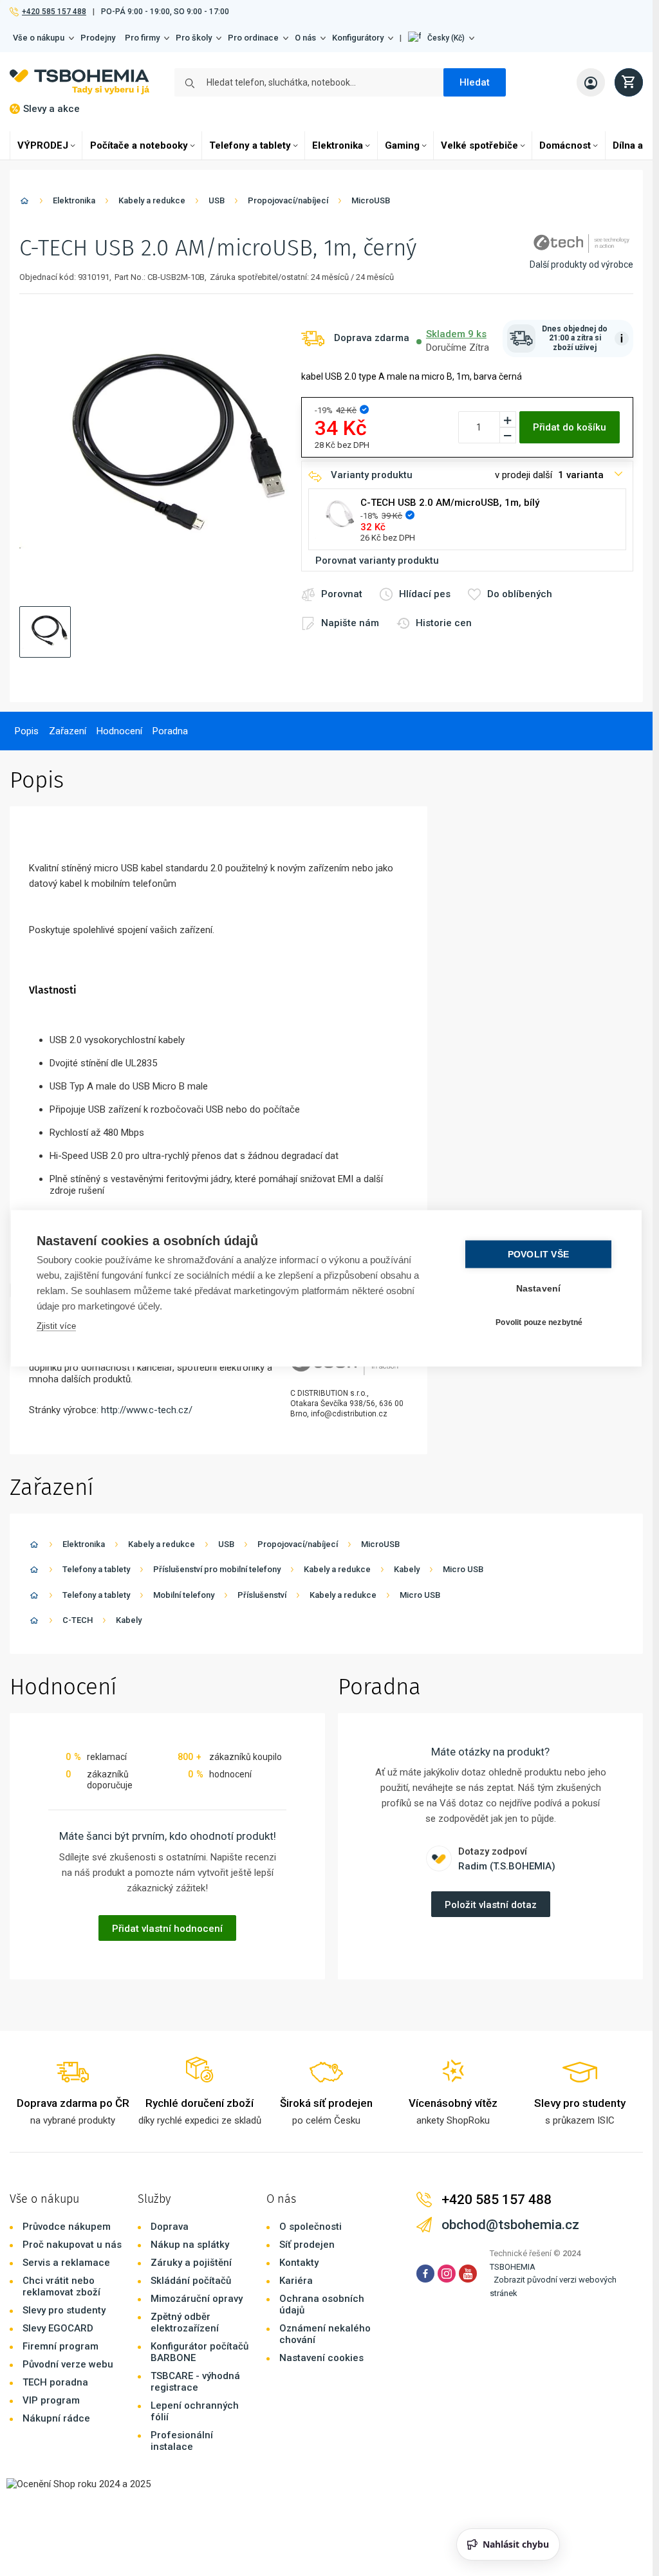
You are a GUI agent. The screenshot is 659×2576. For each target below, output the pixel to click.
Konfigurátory (358, 38)
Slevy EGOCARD (58, 2328)
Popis (27, 731)
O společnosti (311, 2227)
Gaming (402, 145)
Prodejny (98, 38)
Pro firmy (142, 38)
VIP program (51, 2400)
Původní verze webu (68, 2364)
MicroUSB (371, 200)
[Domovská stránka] (24, 203)
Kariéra (296, 2281)
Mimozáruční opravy (197, 2299)
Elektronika (338, 145)
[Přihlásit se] (591, 82)
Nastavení (539, 1288)
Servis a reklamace (66, 2263)
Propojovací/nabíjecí (288, 200)
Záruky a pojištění (191, 2263)
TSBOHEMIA (513, 2267)
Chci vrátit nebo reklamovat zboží (61, 2286)
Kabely (407, 1569)
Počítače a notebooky (139, 145)
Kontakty (299, 2263)
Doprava (170, 2227)
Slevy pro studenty (64, 2310)
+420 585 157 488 (54, 12)
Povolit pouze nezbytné (539, 1322)
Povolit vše (538, 1254)
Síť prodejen (307, 2245)
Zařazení (68, 731)
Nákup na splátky (190, 2245)
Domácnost (565, 145)
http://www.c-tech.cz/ (147, 1410)
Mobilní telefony (184, 1595)
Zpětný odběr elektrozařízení (185, 2322)
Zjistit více (56, 1325)
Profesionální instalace (182, 2441)
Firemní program (60, 2346)
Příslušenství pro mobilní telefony (217, 1569)
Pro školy (194, 38)
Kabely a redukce (152, 200)
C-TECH (78, 1620)
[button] (441, 38)
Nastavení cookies (321, 2358)
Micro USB (463, 1569)
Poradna (170, 731)
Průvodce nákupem (67, 2227)
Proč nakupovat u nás (72, 2245)
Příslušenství (262, 1595)
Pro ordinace (253, 38)
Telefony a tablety (250, 145)
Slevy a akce (51, 109)
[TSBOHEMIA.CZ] (79, 82)
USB (217, 200)
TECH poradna (55, 2382)
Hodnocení (119, 731)
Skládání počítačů (191, 2281)
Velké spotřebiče (479, 145)
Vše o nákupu (39, 38)
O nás (305, 38)
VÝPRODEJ (43, 145)
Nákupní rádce (56, 2418)
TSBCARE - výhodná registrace (195, 2382)
